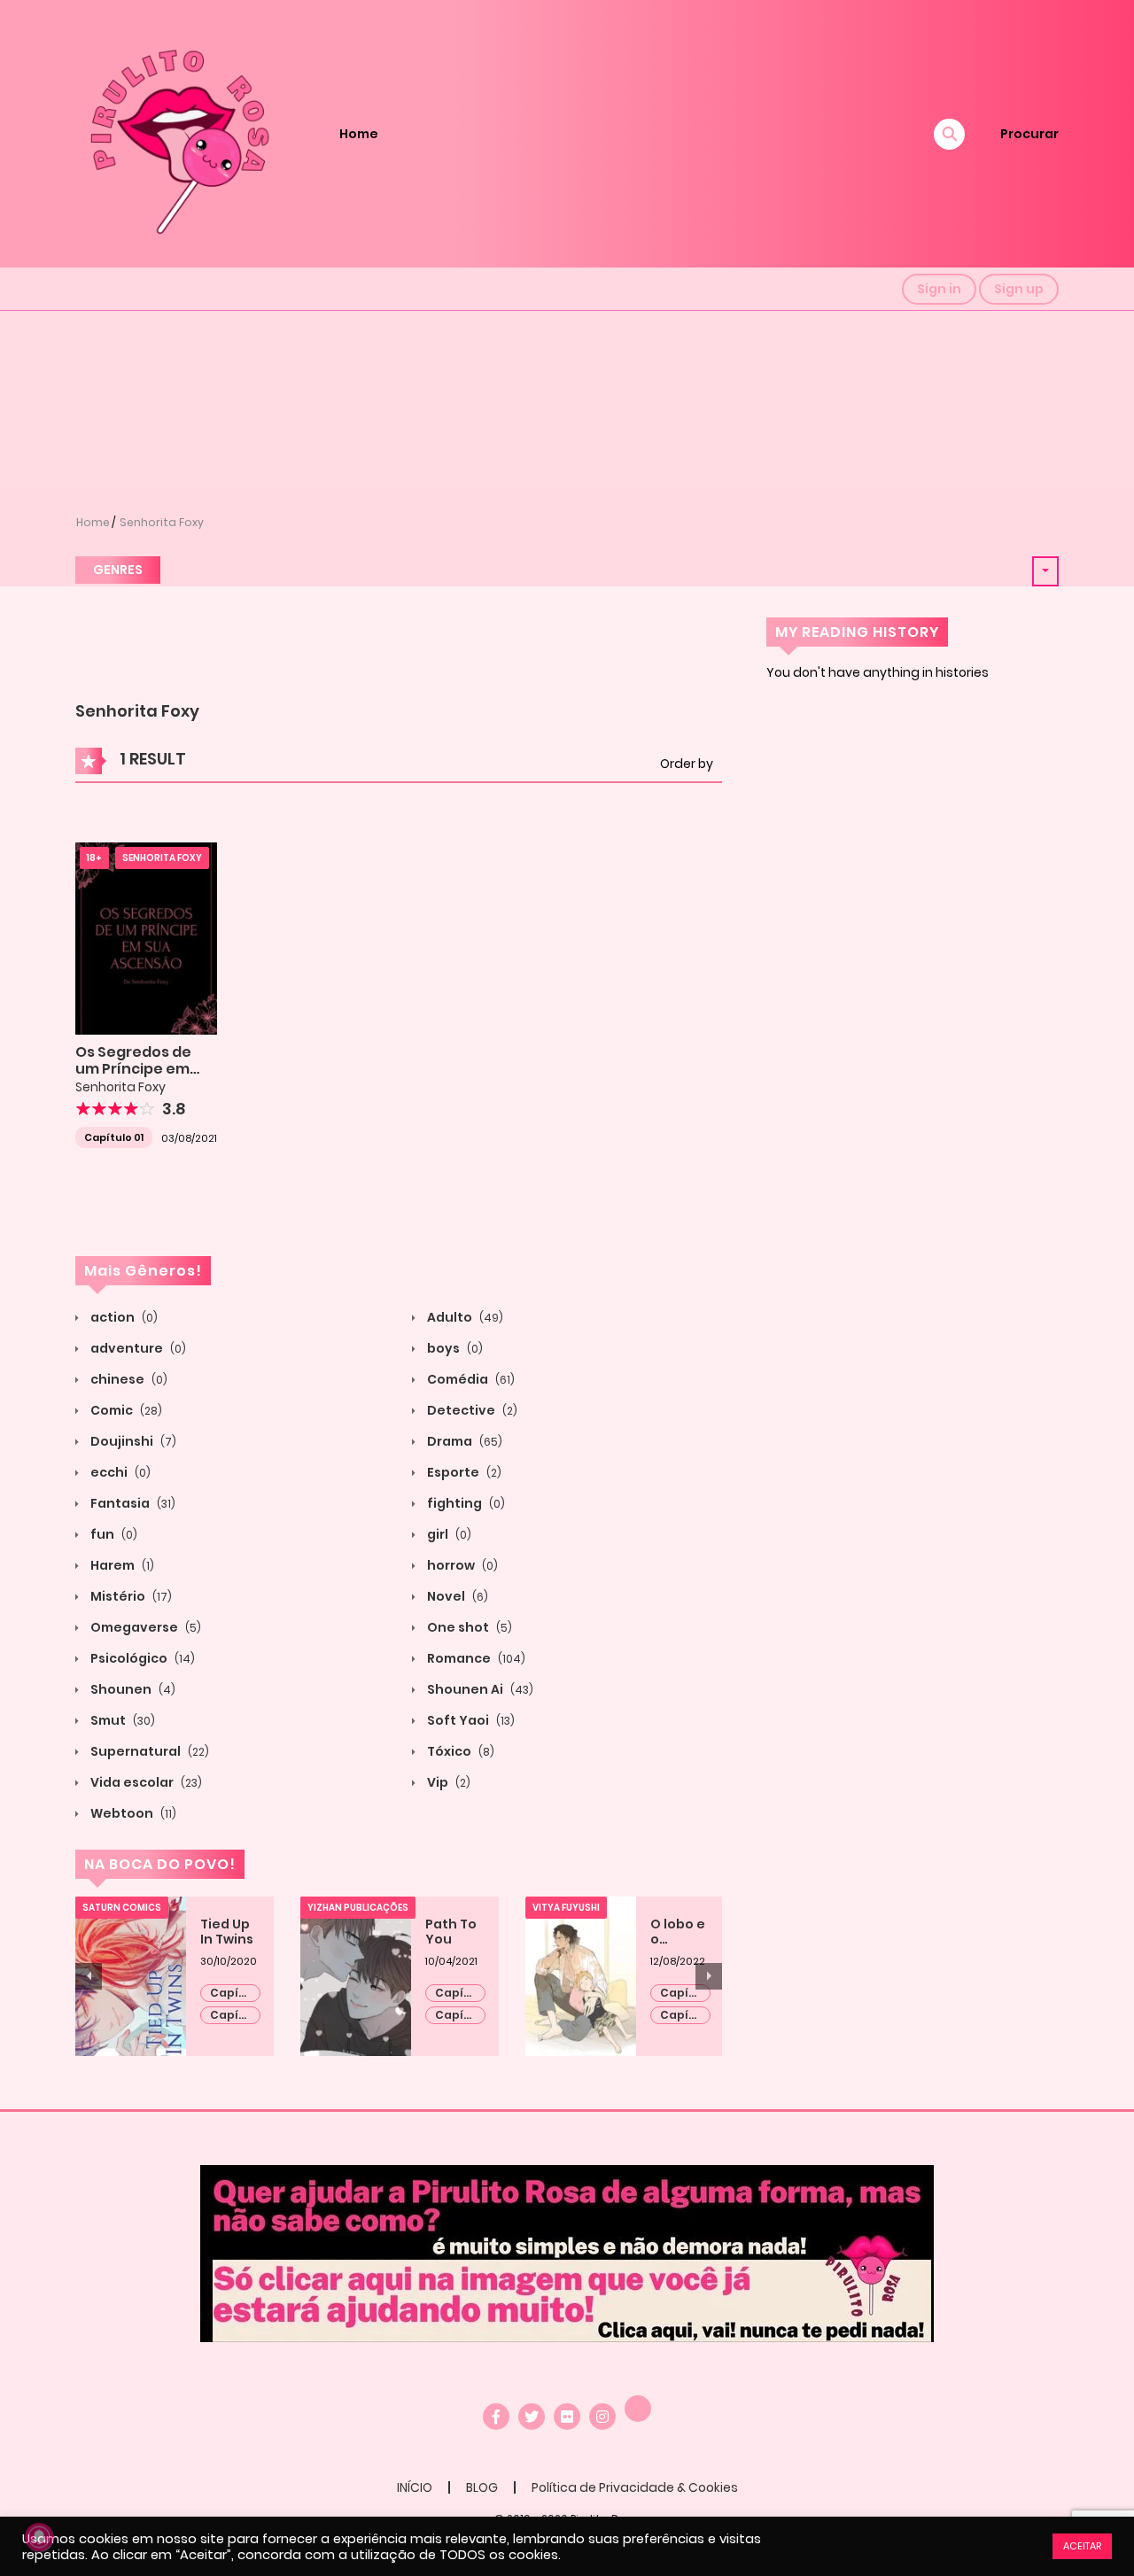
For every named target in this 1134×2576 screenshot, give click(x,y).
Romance (475, 1658)
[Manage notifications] (39, 2537)
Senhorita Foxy (162, 522)
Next (709, 1976)
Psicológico (141, 1658)
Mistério (130, 1596)
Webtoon (132, 1813)
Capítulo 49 (460, 2016)
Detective (471, 1410)
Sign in (939, 289)
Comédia (470, 1379)
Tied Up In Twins (227, 1932)
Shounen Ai (479, 1689)
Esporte (463, 1472)
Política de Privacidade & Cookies (635, 2487)
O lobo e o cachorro (680, 1932)
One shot (468, 1627)
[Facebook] (496, 2417)
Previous (89, 1976)
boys (454, 1348)
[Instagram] (602, 2417)
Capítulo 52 (235, 2016)
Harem (121, 1565)
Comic (125, 1410)
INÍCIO (415, 2487)
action (123, 1317)
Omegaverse (144, 1627)
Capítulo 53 (235, 1994)
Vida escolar (145, 1782)
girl (448, 1534)
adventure (137, 1348)
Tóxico (459, 1751)
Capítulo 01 (114, 1137)
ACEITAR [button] (1082, 2546)
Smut (121, 1720)
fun (113, 1534)
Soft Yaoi (470, 1720)
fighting (465, 1503)
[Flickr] (567, 2417)
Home (359, 134)
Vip (447, 1782)
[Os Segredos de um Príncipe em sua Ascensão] (146, 937)
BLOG (482, 2487)
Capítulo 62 (685, 2016)
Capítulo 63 (685, 1994)
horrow (461, 1565)
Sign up (1019, 289)
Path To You (451, 1932)
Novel (456, 1596)
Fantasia (132, 1503)
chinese (128, 1379)
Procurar (1029, 134)
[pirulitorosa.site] (178, 133)
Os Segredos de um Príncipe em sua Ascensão (133, 1069)
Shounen (132, 1689)
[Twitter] (532, 2417)
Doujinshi (132, 1441)
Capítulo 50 (460, 1994)
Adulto (464, 1317)
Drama (463, 1441)
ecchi (119, 1472)
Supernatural (148, 1751)
